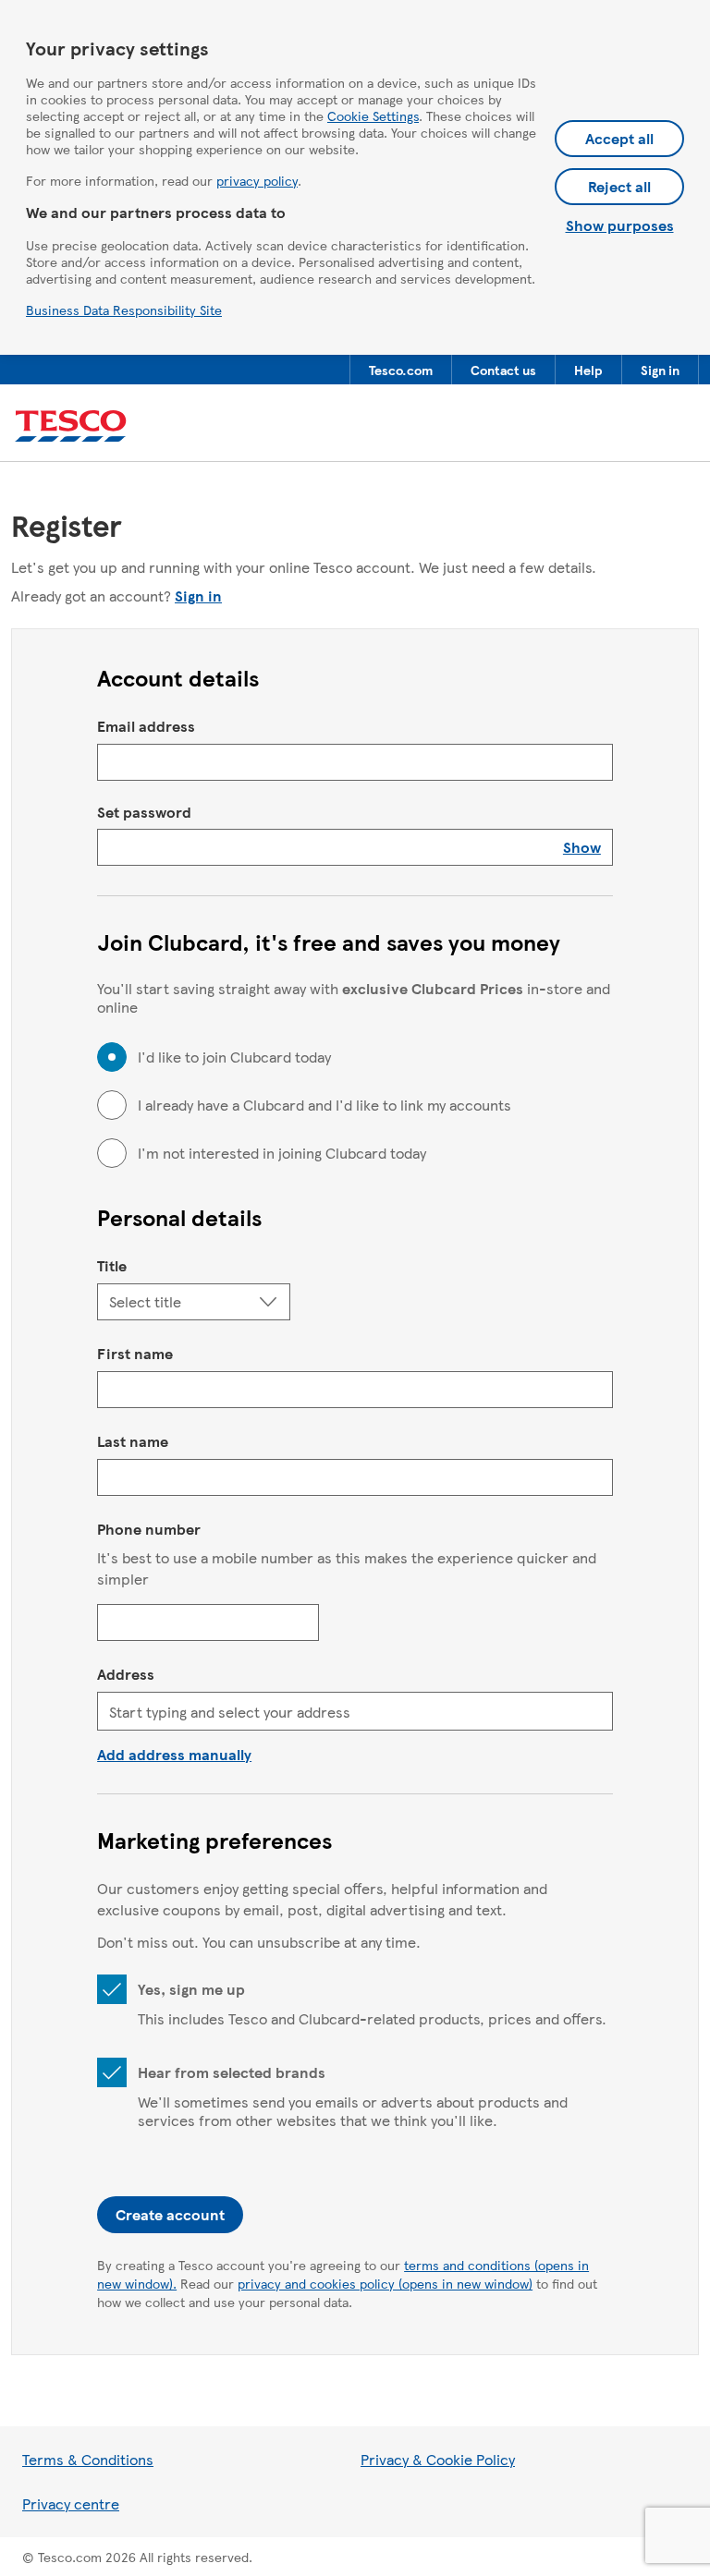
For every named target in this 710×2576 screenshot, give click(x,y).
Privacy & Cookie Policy (438, 2459)
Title (112, 1265)
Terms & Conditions (88, 2459)
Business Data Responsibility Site (124, 310)
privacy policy (257, 180)
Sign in (198, 595)
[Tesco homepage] (71, 426)
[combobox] (355, 1711)
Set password (144, 812)
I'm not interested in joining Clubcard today (282, 1153)
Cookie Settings (373, 115)
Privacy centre (71, 2503)
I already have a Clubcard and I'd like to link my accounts (324, 1105)
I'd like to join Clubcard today (234, 1057)
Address (126, 1674)
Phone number (149, 1529)
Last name (133, 1441)
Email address (146, 726)
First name (135, 1353)
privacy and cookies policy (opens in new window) (385, 2283)
